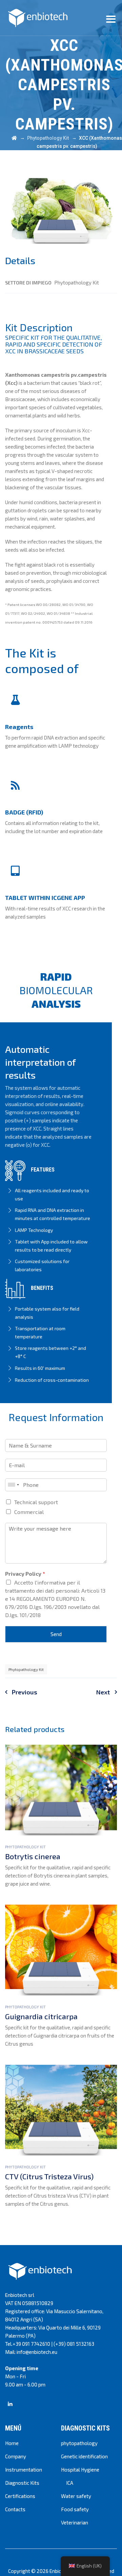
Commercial (29, 1512)
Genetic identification (84, 2456)
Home (12, 2443)
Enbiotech (60, 2571)
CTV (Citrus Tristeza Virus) (49, 2176)
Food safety (75, 2509)
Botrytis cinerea (33, 1856)
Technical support (36, 1502)
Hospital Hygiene (80, 2470)
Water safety (76, 2496)
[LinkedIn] (10, 2404)
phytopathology (79, 2443)
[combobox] (13, 1485)
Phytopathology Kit (26, 1669)
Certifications (20, 2496)
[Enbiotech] (38, 18)
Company (16, 2456)
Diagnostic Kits (22, 2483)
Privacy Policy (25, 1574)
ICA (70, 2483)
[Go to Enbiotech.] (14, 138)
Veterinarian (75, 2522)
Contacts (15, 2509)
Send (56, 1634)
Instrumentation (24, 2470)
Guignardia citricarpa (41, 2016)
